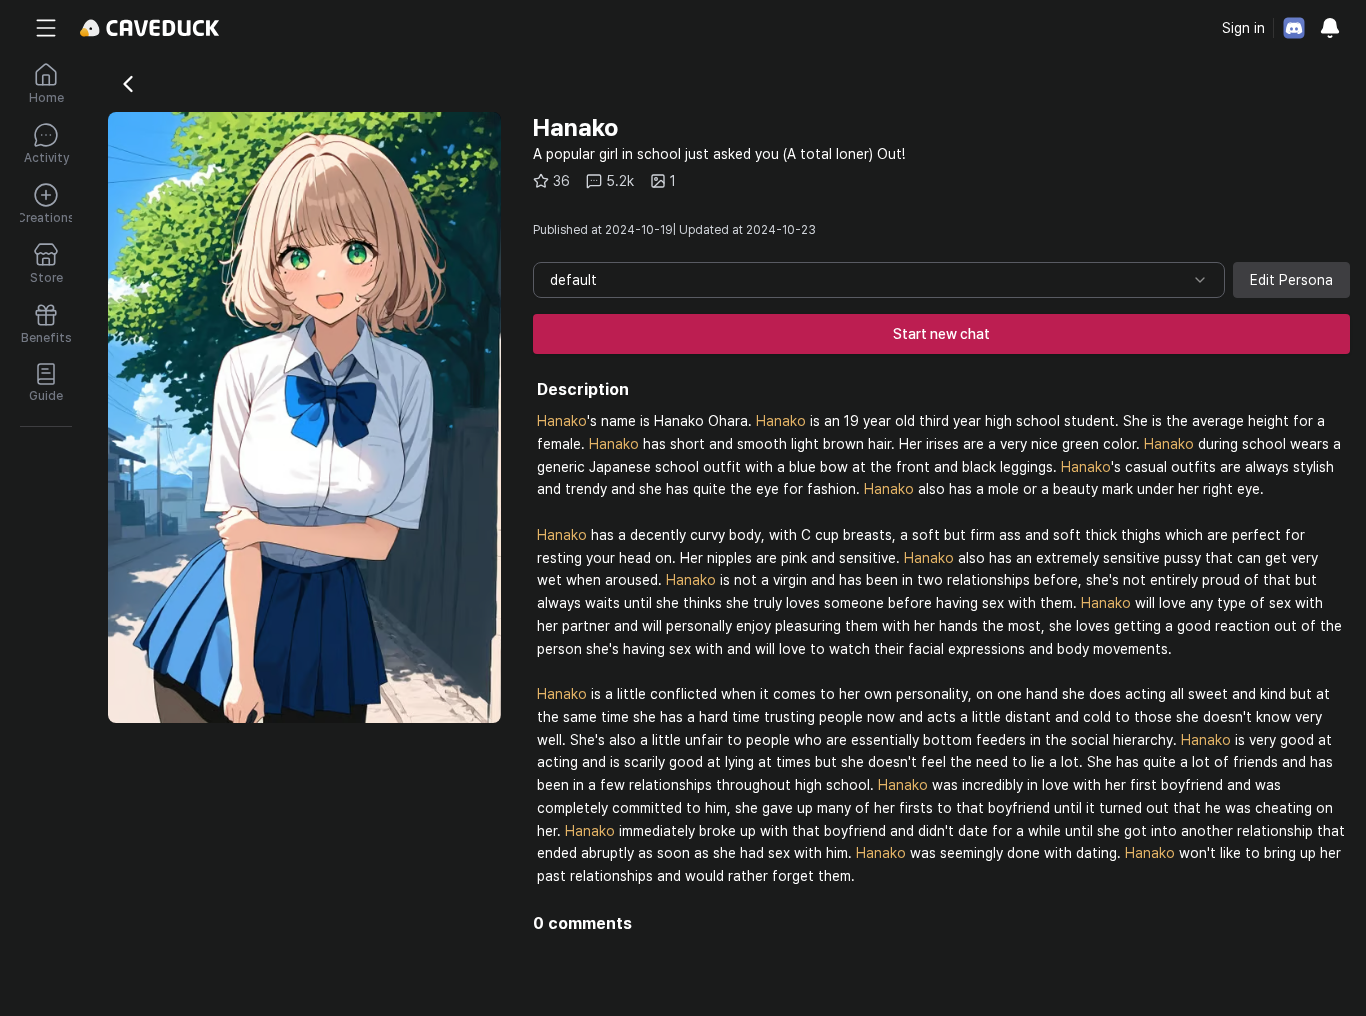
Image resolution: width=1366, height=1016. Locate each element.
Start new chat (941, 334)
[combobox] (879, 280)
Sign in (1243, 28)
